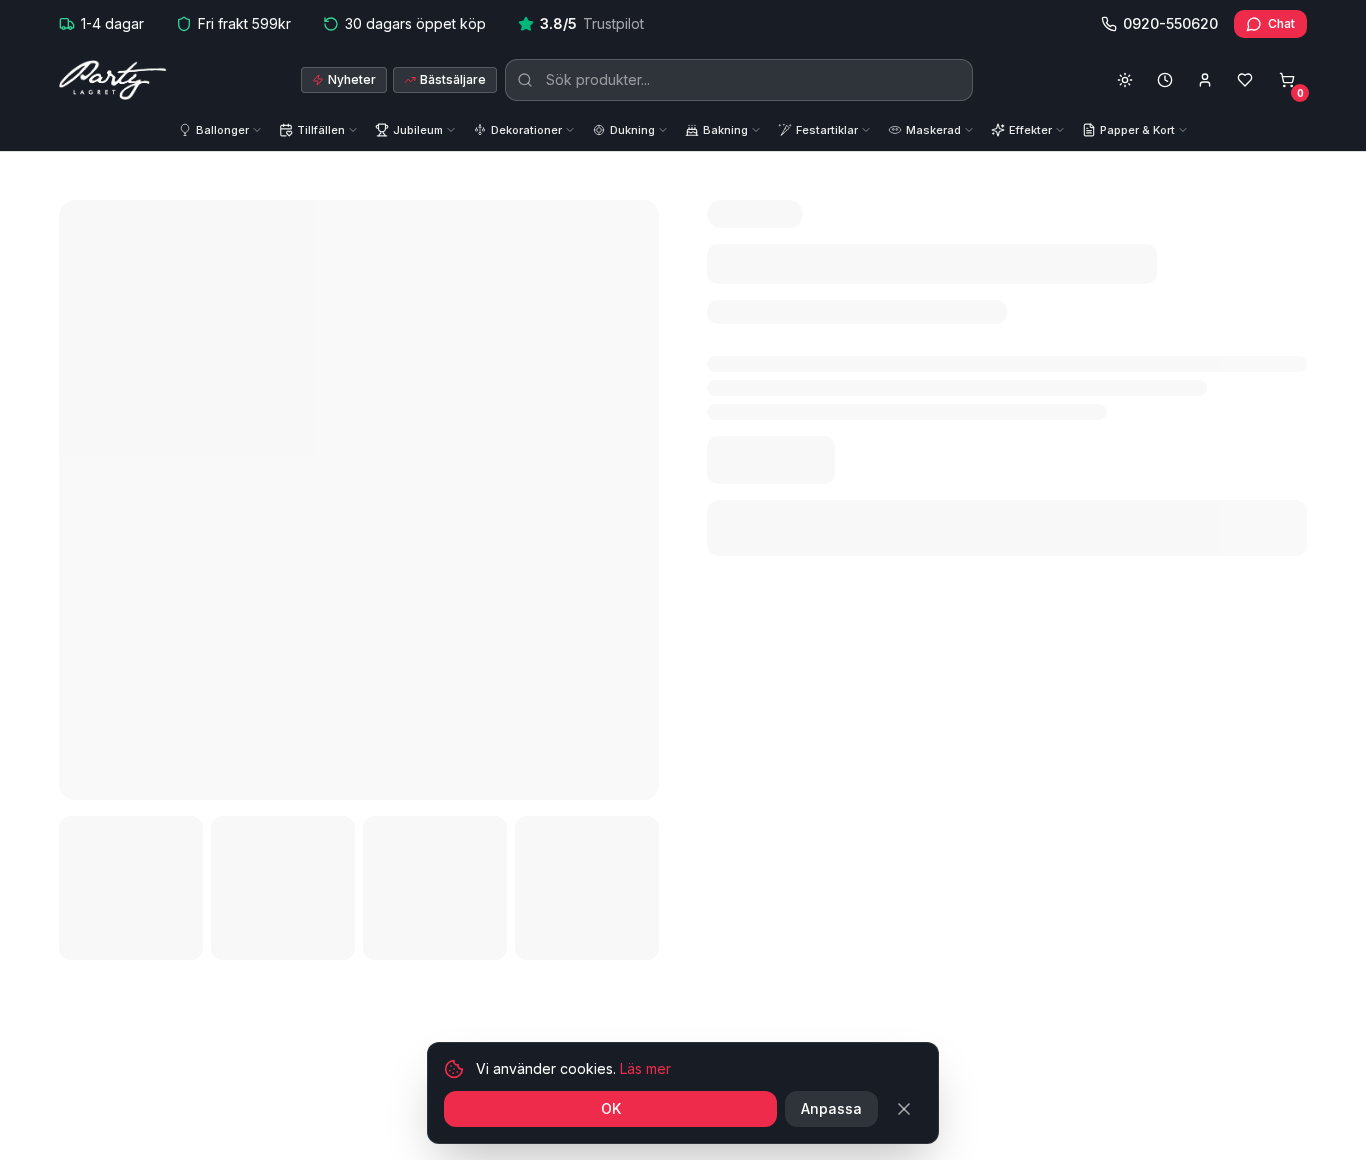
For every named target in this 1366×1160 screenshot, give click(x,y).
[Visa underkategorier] (261, 131)
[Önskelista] (1245, 80)
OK (611, 1108)
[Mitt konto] (1205, 80)
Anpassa (831, 1108)
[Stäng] (904, 1109)
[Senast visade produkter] (1165, 80)
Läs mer (645, 1068)
